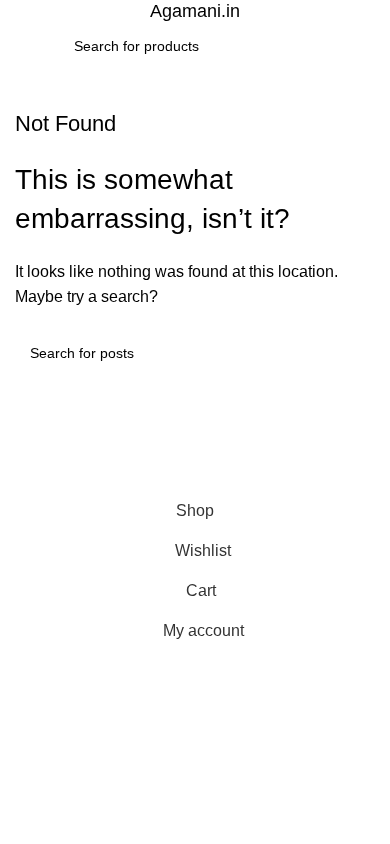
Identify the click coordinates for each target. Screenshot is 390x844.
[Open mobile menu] (23, 46)
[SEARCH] (308, 46)
